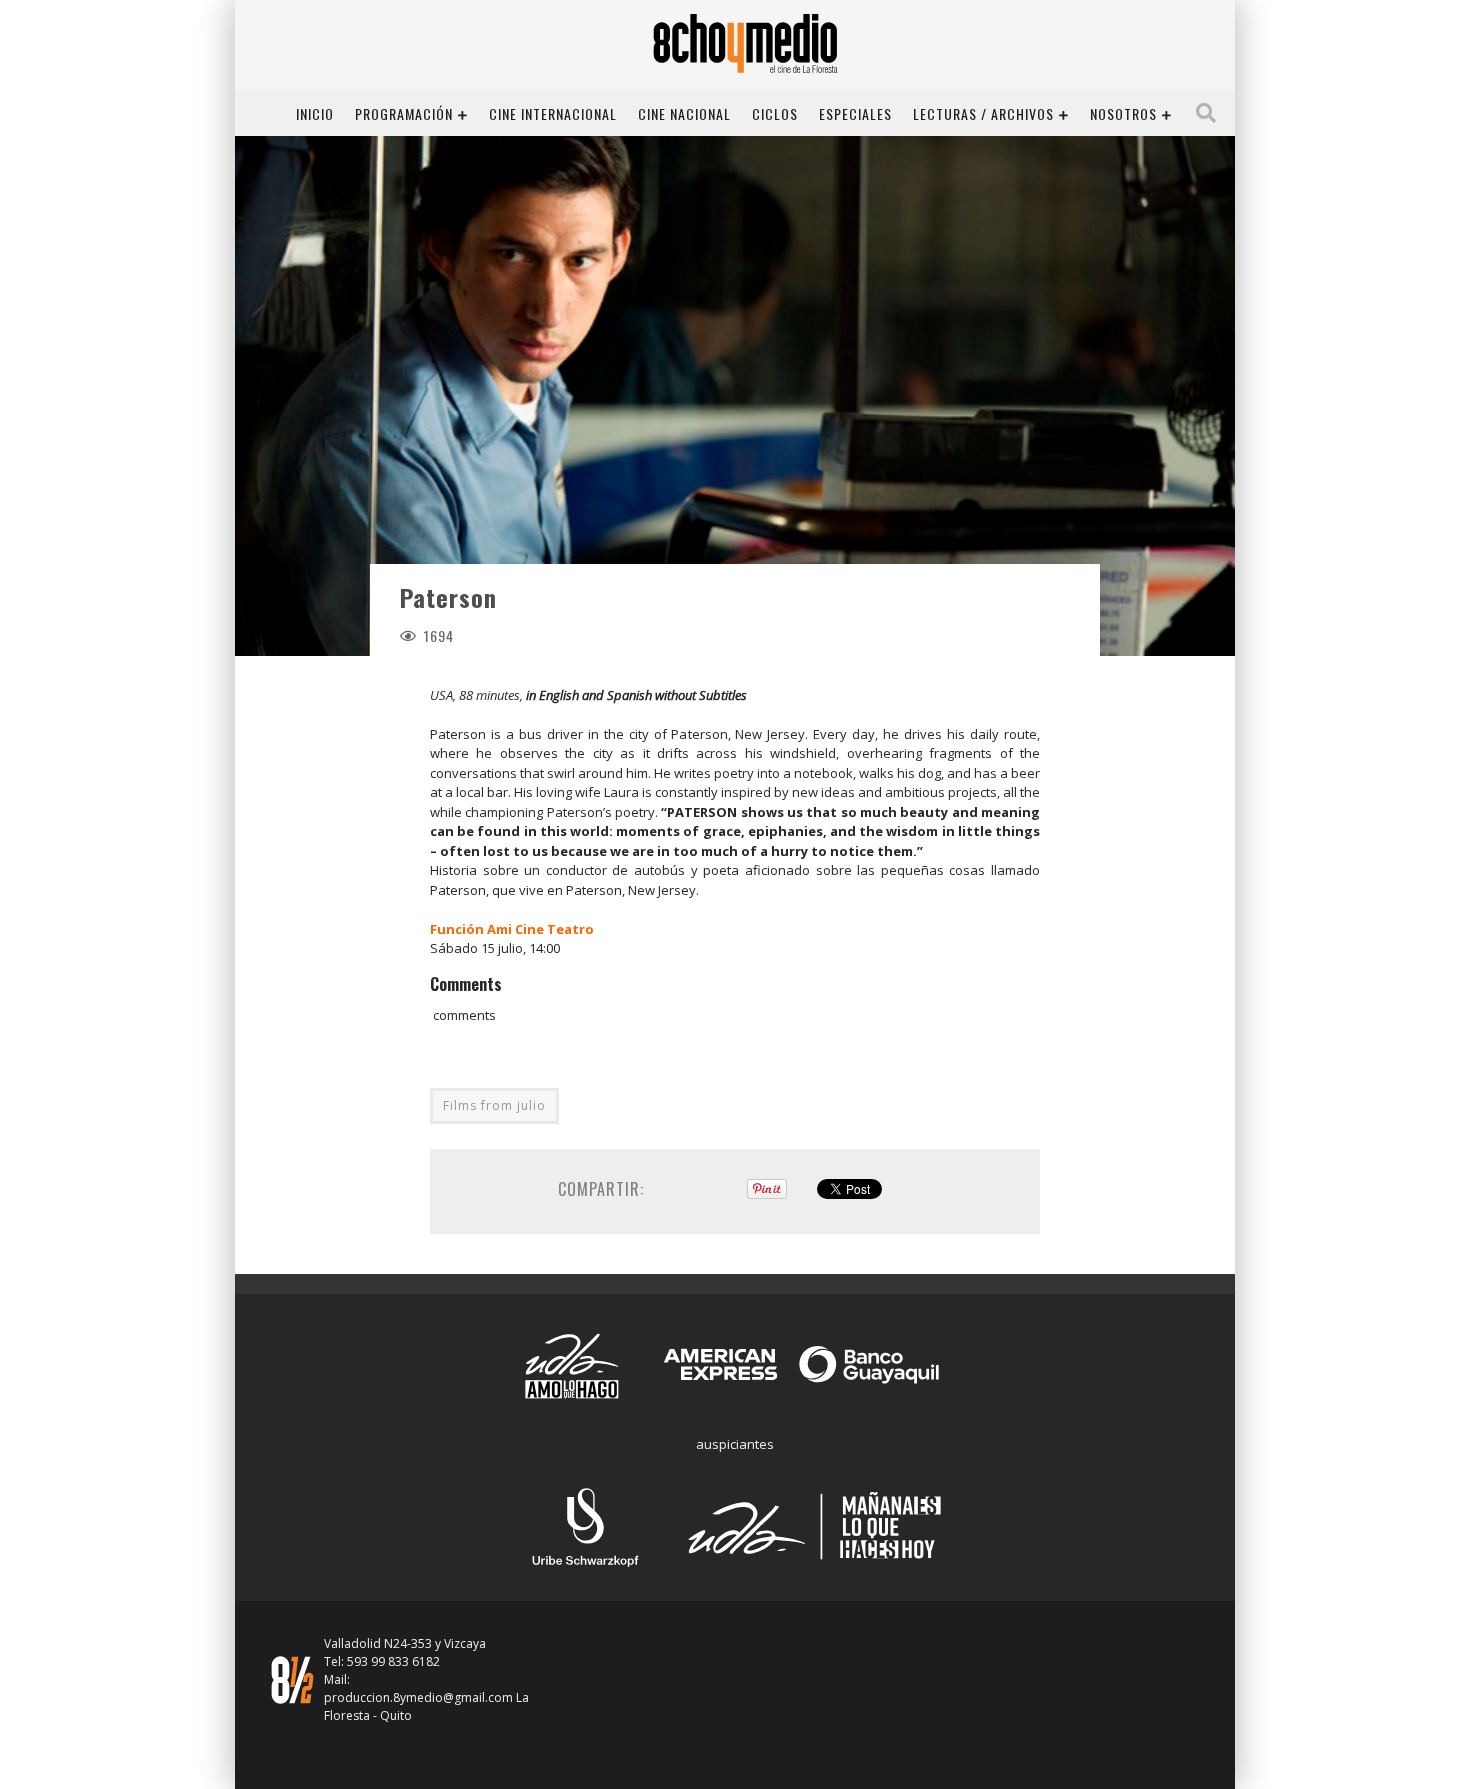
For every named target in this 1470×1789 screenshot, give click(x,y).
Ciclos (775, 113)
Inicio (315, 113)
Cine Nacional (684, 113)
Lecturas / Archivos (983, 113)
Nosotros (1123, 113)
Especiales (855, 113)
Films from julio (494, 1105)
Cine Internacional (553, 113)
